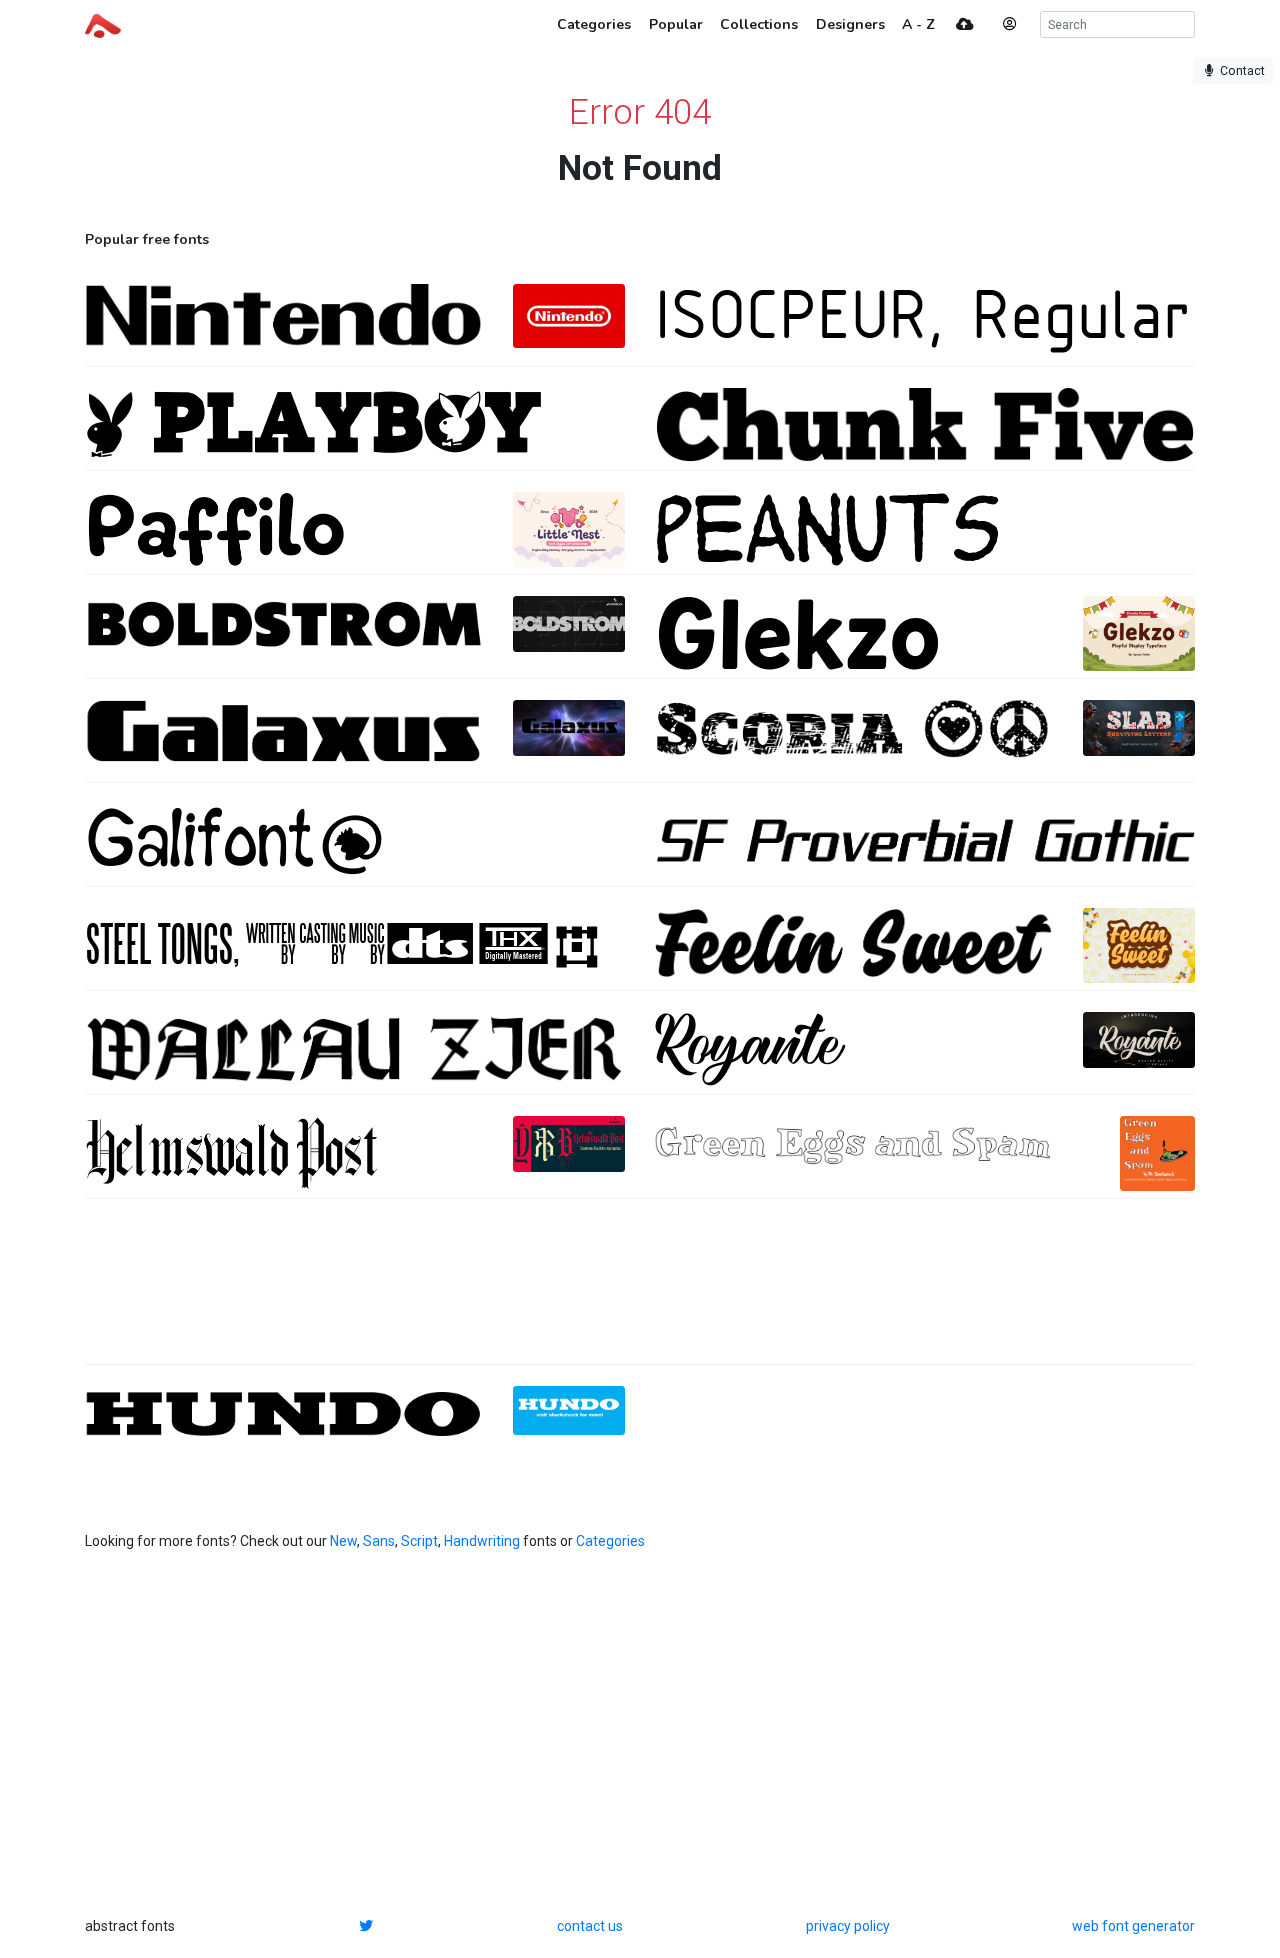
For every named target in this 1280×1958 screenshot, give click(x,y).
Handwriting (482, 1541)
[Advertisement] (640, 1292)
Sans (379, 1541)
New (343, 1541)
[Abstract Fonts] (103, 24)
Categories (610, 1541)
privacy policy (848, 1926)
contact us (590, 1926)
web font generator (1133, 1926)
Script (419, 1541)
